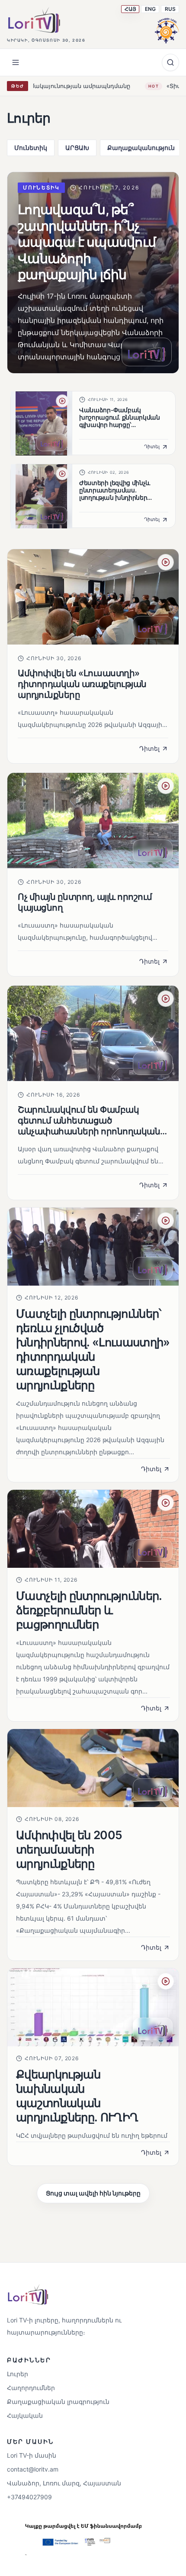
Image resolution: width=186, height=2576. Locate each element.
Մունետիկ (31, 148)
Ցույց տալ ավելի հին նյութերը (93, 2193)
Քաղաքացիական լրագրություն (58, 2402)
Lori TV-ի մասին (32, 2455)
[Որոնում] (170, 62)
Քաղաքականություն (141, 148)
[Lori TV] (34, 20)
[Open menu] (16, 62)
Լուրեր (18, 2374)
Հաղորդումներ (31, 2388)
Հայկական (25, 2415)
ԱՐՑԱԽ (77, 148)
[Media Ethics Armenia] (167, 29)
